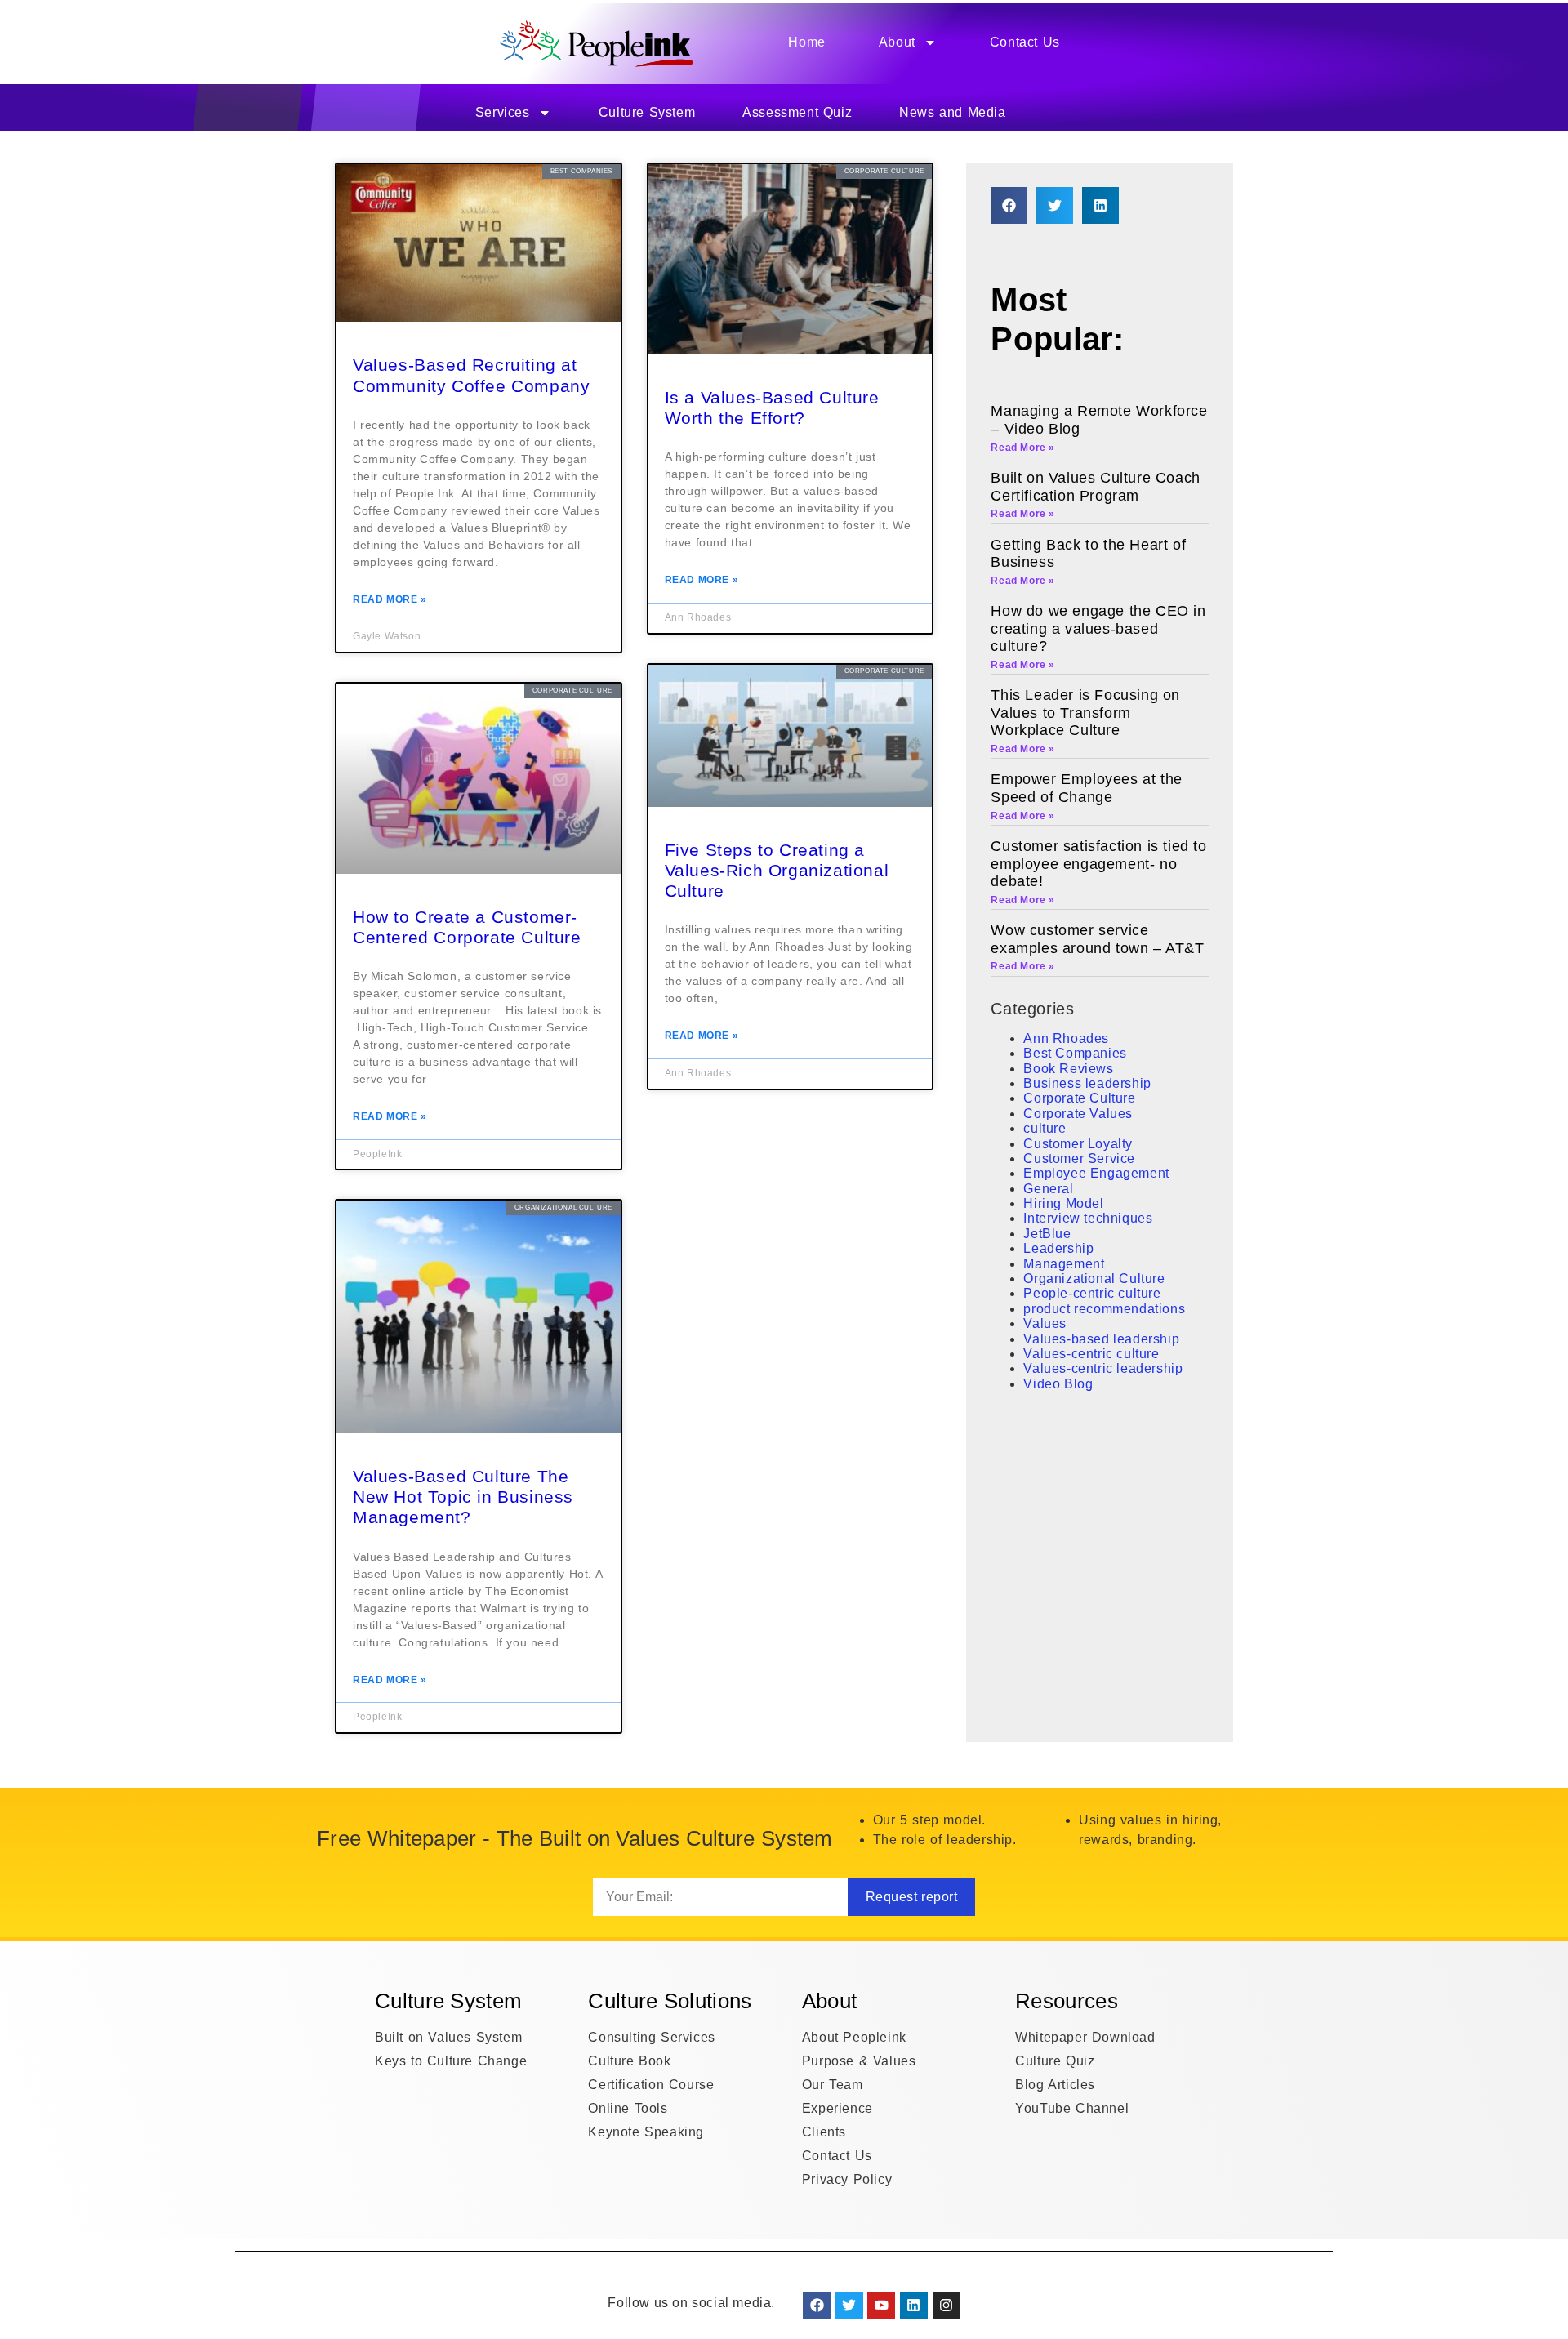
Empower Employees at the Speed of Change (1086, 788)
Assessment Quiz (797, 112)
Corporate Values (1078, 1114)
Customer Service (1079, 1158)
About (897, 42)
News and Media (952, 112)
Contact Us (1025, 42)
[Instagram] (947, 2306)
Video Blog (1058, 1384)
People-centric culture (1092, 1293)
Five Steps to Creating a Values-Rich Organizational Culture (777, 870)
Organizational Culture (1094, 1279)
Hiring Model (1063, 1203)
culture (1045, 1128)
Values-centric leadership (1103, 1368)
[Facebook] (817, 2306)
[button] (1009, 205)
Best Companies (1075, 1053)
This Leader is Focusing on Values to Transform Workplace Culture (1085, 713)
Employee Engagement (1096, 1173)
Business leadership (1087, 1083)
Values (1045, 1323)
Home (806, 42)
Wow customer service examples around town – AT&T (1097, 939)
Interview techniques (1088, 1218)
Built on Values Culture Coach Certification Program (1095, 487)
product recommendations (1104, 1309)
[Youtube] (881, 2306)
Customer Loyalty (1078, 1144)
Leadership (1058, 1248)
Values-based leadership (1101, 1339)
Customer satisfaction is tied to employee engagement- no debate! (1098, 864)
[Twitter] (849, 2306)
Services (503, 112)
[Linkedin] (914, 2306)
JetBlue (1047, 1234)
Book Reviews (1068, 1069)
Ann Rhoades (1066, 1038)
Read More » (390, 600)
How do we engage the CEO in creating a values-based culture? (1098, 628)
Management (1064, 1264)
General (1048, 1189)
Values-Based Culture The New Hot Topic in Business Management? (463, 1497)
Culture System (647, 112)
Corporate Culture (1079, 1098)
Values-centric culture (1091, 1354)
